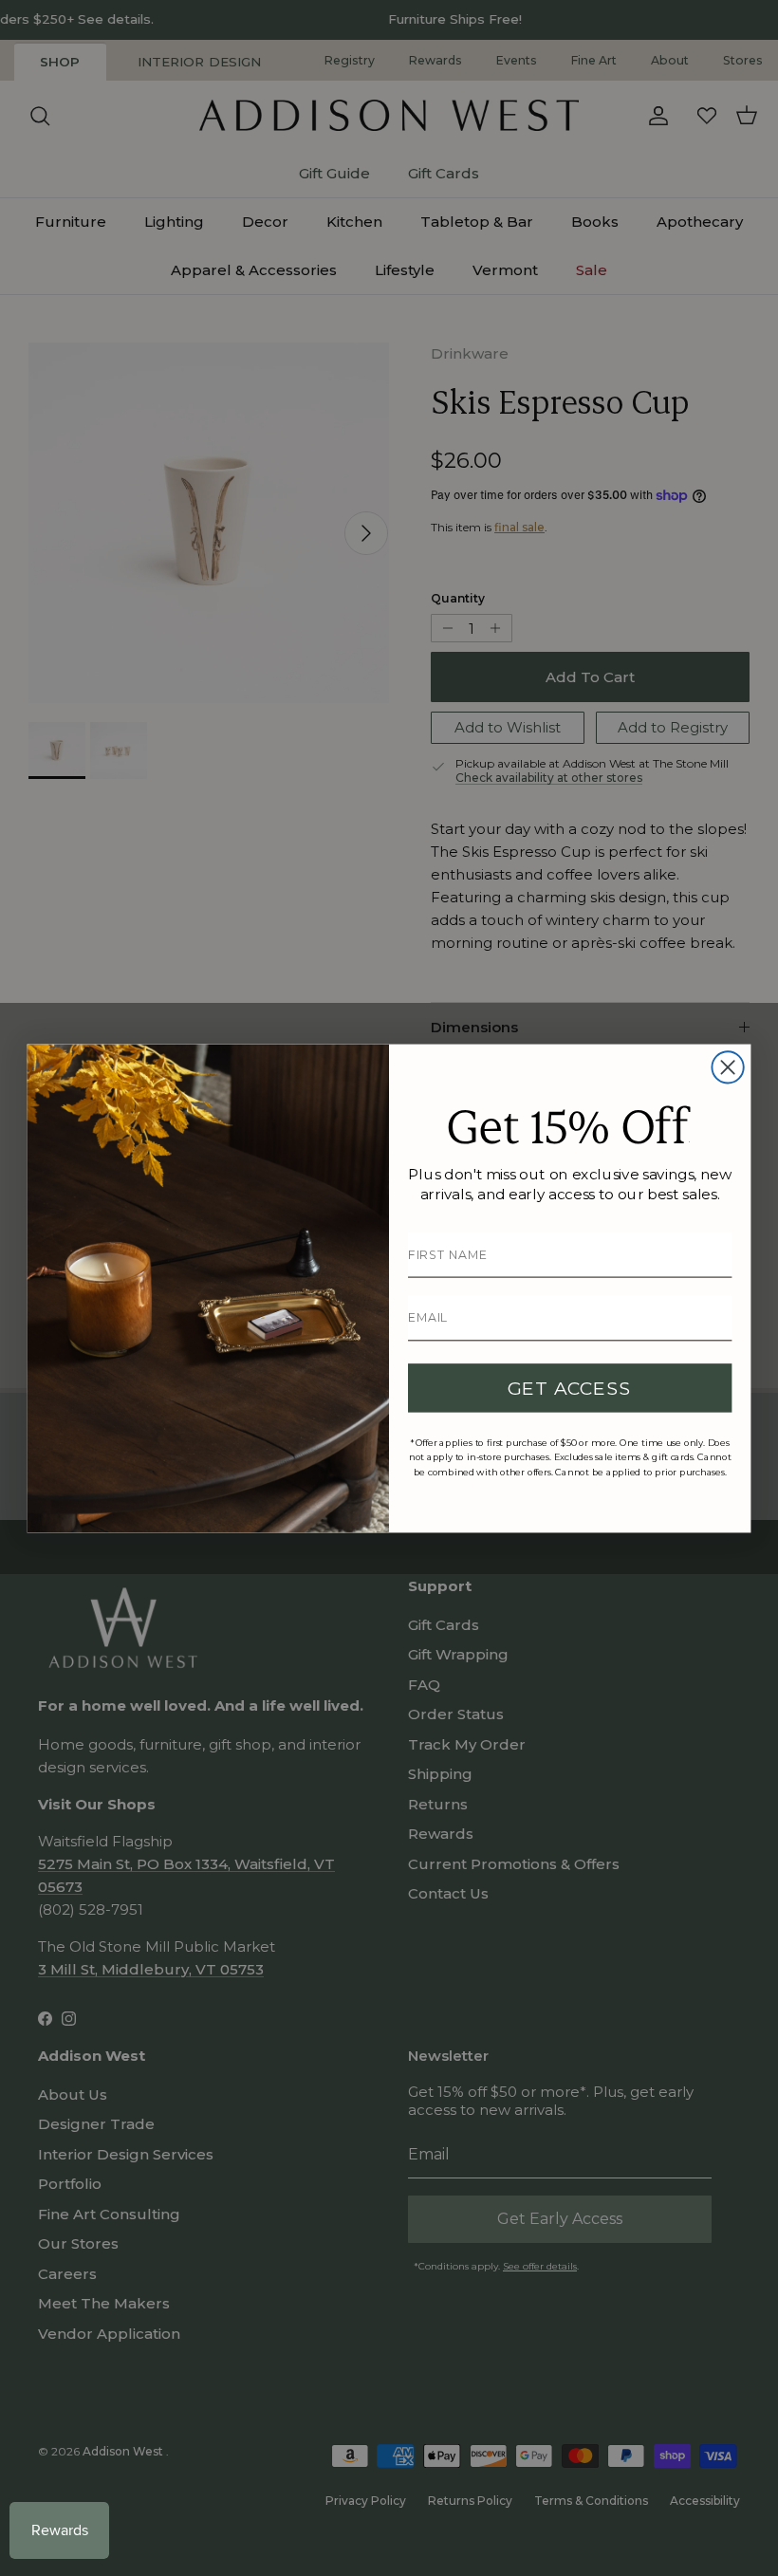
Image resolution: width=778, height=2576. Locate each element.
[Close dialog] (727, 1067)
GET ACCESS (570, 1388)
